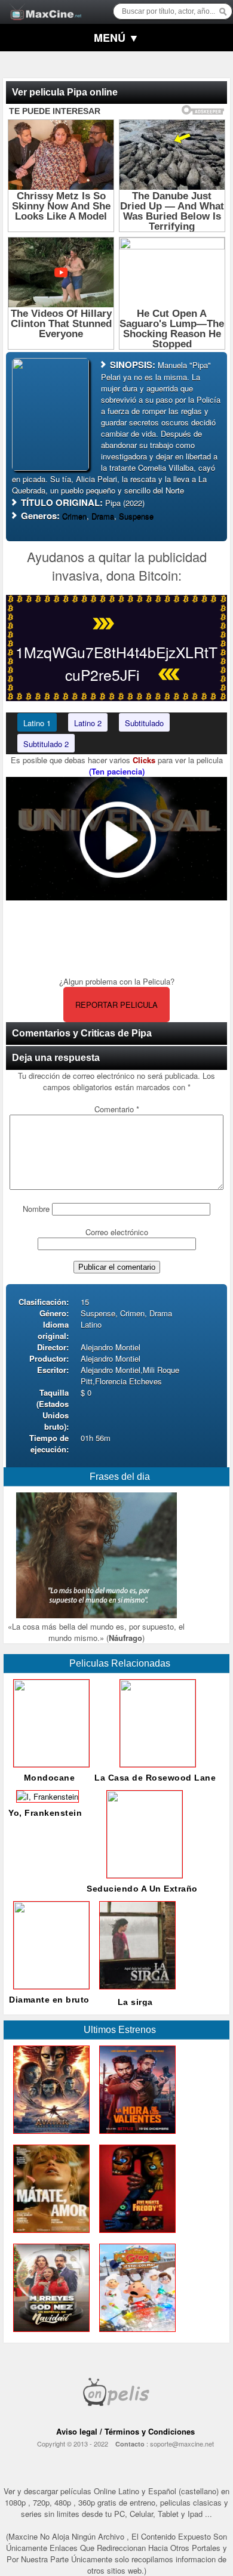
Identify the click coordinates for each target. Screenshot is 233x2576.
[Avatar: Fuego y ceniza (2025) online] (49, 2137)
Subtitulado (144, 723)
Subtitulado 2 (46, 744)
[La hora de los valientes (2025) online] (135, 2137)
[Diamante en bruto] (49, 1986)
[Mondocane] (49, 1764)
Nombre (36, 1209)
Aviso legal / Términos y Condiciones (125, 2431)
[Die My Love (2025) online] (49, 2236)
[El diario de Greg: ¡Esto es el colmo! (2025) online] (135, 2335)
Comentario (117, 1109)
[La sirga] (135, 1992)
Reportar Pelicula (116, 1005)
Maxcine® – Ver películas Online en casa (42, 4)
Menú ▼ (116, 38)
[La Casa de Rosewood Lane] (155, 1764)
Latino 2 (88, 723)
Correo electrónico (117, 1232)
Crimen (74, 516)
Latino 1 (37, 723)
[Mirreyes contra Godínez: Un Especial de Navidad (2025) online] (49, 2335)
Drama (103, 516)
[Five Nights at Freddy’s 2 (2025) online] (135, 2236)
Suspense (136, 516)
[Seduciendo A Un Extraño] (142, 1875)
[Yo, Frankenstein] (45, 1796)
